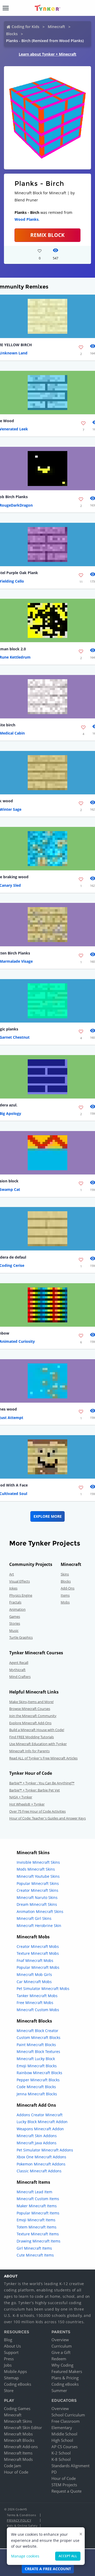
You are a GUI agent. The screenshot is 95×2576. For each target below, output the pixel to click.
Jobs (8, 2365)
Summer (59, 2390)
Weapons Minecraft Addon (40, 2129)
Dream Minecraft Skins (37, 1904)
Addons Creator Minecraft (40, 2115)
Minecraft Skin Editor (23, 2428)
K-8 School (61, 2459)
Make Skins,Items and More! (31, 1702)
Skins (65, 1574)
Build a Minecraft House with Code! (37, 1730)
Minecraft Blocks (19, 2440)
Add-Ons (68, 1588)
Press (9, 2359)
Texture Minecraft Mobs (38, 1953)
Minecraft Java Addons (37, 2143)
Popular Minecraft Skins (38, 1883)
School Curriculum (68, 2415)
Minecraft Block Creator (37, 2031)
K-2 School (61, 2453)
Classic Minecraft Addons (39, 2171)
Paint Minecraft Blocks (36, 2045)
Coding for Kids (25, 27)
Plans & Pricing (65, 2378)
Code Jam (13, 2466)
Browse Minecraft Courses (30, 1709)
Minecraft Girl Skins (34, 1918)
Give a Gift (61, 2352)
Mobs (65, 1602)
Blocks (12, 34)
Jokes (13, 1588)
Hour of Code (16, 2472)
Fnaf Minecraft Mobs (35, 1960)
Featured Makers (67, 2371)
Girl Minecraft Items (34, 2248)
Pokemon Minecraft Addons (41, 2164)
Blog (8, 2340)
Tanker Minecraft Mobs (37, 1996)
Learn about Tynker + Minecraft (47, 54)
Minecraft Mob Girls (34, 1974)
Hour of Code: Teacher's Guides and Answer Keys (47, 1818)
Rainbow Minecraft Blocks (39, 2073)
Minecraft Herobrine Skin (39, 1926)
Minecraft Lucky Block (36, 2059)
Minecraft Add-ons (21, 2447)
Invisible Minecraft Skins (38, 1862)
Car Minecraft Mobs (34, 1982)
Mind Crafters (20, 1677)
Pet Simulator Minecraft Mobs (43, 1989)
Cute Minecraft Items (35, 2255)
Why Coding (62, 2365)
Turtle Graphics (21, 1637)
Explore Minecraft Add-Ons (30, 1723)
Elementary (62, 2428)
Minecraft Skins (18, 2421)
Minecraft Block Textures (38, 2052)
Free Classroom (66, 2421)
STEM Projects (64, 2485)
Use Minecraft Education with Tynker (38, 1744)
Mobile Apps (15, 2371)
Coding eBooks (18, 2384)
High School (62, 2440)
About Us (12, 2346)
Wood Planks (27, 219)
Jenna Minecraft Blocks (37, 2094)
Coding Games (17, 2408)
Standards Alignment (70, 2466)
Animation (17, 1609)
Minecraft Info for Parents (29, 1751)
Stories (15, 1623)
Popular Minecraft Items (38, 2213)
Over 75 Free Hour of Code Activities (37, 1811)
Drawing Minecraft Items (39, 2241)
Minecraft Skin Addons (37, 2136)
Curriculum (62, 2346)
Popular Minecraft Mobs (38, 1967)
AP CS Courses (65, 2447)
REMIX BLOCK (47, 235)
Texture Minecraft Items (38, 2234)
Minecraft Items (18, 2453)
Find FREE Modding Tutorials (32, 1737)
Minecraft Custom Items (38, 2199)
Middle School (64, 2434)
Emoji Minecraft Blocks (37, 2066)
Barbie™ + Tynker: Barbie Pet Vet (35, 1790)
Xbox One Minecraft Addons (41, 2157)
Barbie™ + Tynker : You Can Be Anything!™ (42, 1783)
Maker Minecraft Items (37, 2206)
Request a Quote (66, 2491)
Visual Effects (20, 1581)
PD (54, 2472)
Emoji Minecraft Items (36, 2220)
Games (15, 1616)
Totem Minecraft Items (37, 2227)
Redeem (59, 2359)
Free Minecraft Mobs (35, 2003)
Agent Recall (19, 1663)
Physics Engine (21, 1595)
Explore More (48, 1516)
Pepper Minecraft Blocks (38, 2080)
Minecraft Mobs (18, 2434)
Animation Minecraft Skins (40, 1911)
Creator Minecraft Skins (37, 1890)
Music (14, 1631)
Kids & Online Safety (22, 2526)
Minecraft (56, 27)
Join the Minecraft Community (33, 1716)
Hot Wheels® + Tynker (27, 1804)
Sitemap (11, 2378)
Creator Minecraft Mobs (38, 1946)
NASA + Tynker (21, 1797)
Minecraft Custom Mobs (38, 2010)
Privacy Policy (19, 2520)
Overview (60, 2340)
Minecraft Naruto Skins (37, 1897)
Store (9, 2390)
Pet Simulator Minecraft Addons (45, 2150)
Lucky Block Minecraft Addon (42, 2122)
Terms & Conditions (21, 2515)
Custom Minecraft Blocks (39, 2037)
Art (12, 1574)
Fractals (15, 1602)
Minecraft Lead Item (34, 2192)
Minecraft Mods (18, 2459)
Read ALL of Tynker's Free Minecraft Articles (43, 1758)
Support (11, 2352)
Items (65, 1595)
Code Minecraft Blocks (36, 2087)
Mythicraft (17, 1670)
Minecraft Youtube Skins (38, 1876)
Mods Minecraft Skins (36, 1869)
